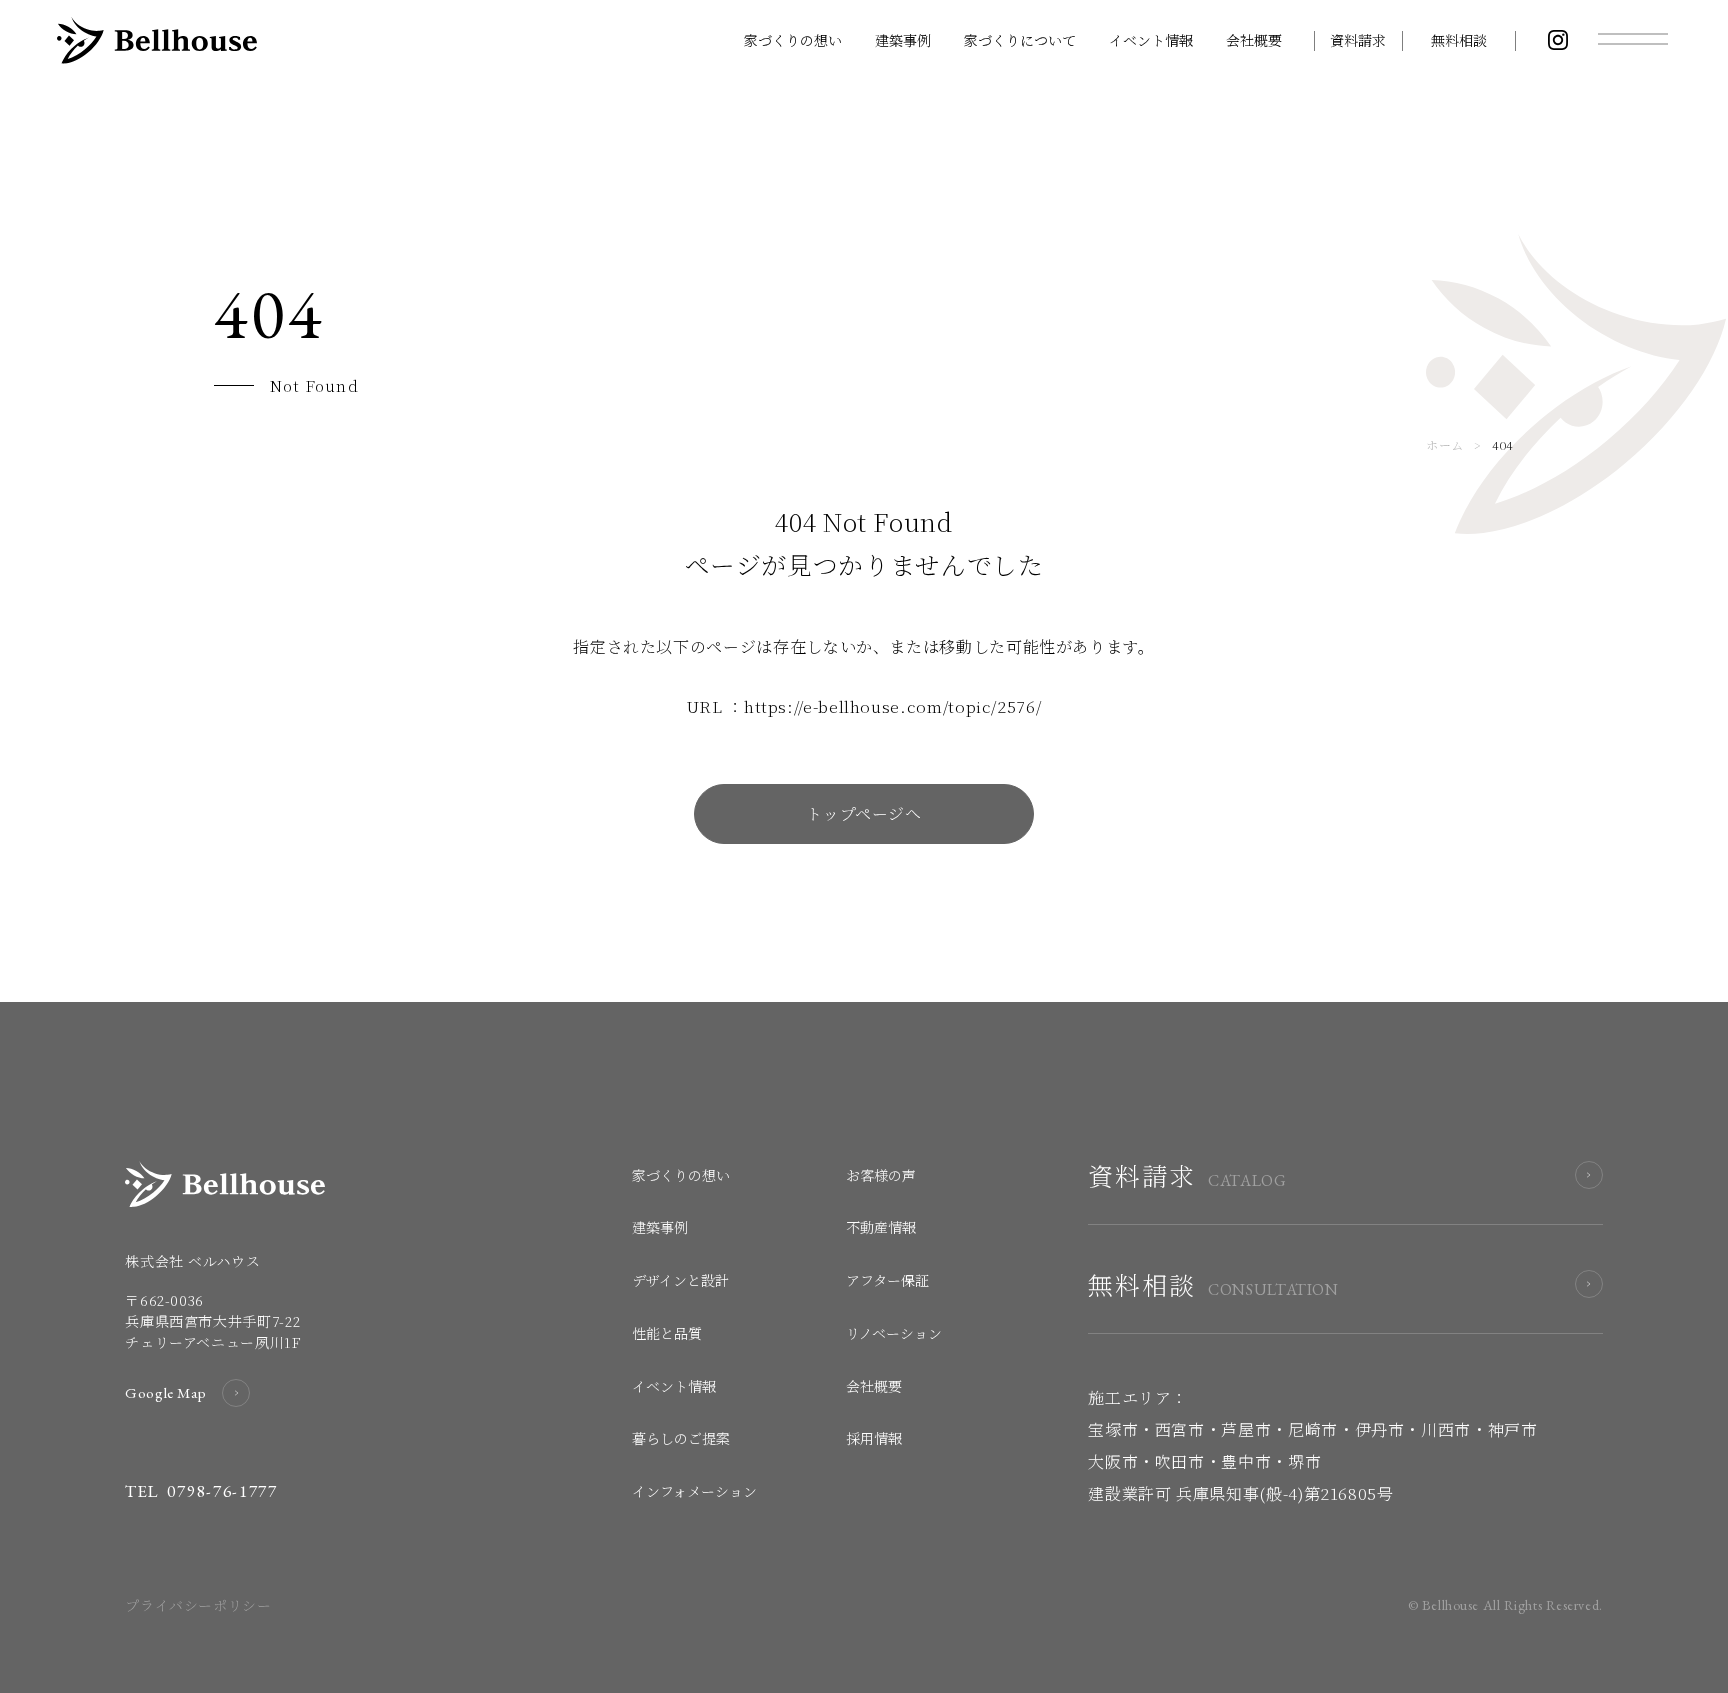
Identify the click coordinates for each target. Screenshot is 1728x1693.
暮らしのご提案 (681, 1438)
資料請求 (1358, 40)
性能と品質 (667, 1333)
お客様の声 (881, 1175)
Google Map (165, 1392)
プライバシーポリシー (198, 1605)
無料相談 (1459, 40)
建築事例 (903, 40)
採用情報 (874, 1438)
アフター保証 (887, 1280)
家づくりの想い (793, 40)
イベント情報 (1151, 40)
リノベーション (894, 1333)
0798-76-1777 (222, 1491)
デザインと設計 (680, 1280)
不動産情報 (881, 1227)
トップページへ (863, 813)
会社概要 (1254, 40)
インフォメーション (694, 1491)
